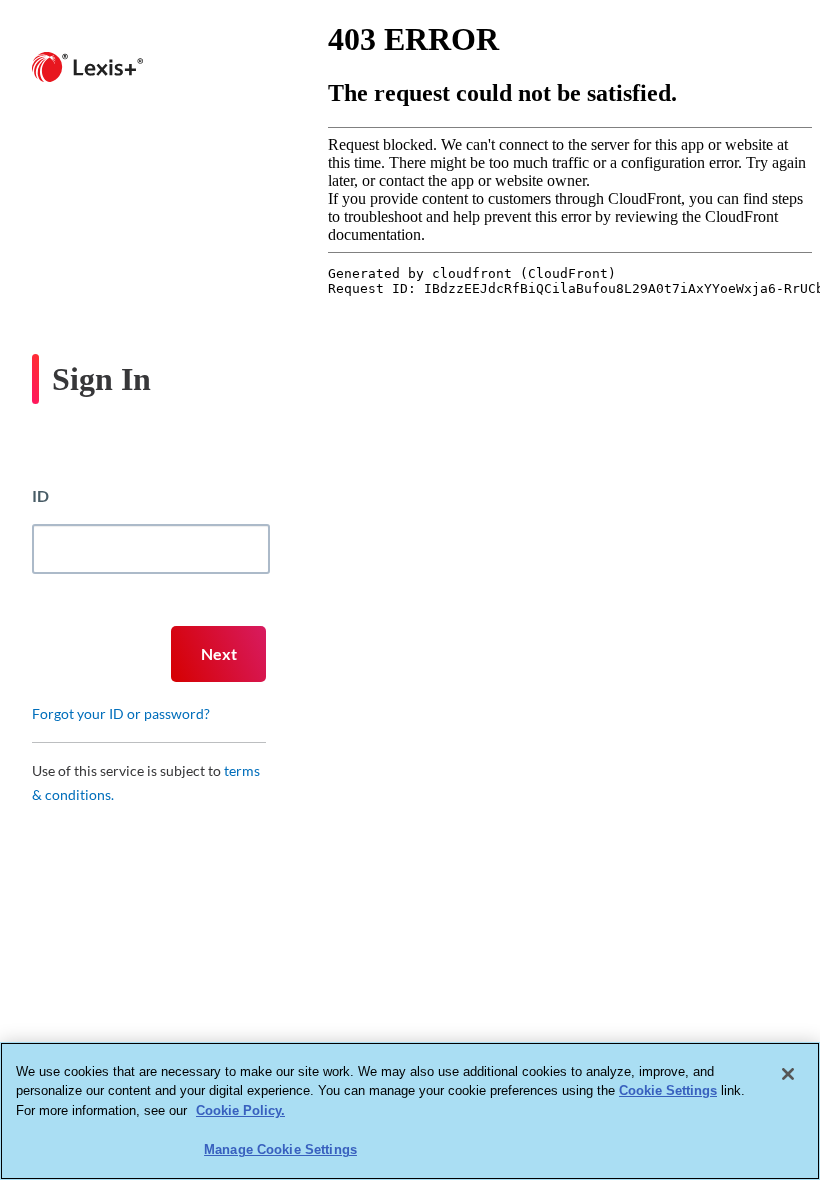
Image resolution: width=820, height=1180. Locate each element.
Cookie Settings (668, 1090)
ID (40, 495)
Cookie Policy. (240, 1110)
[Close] (788, 1074)
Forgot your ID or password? (121, 713)
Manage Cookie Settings (280, 1149)
